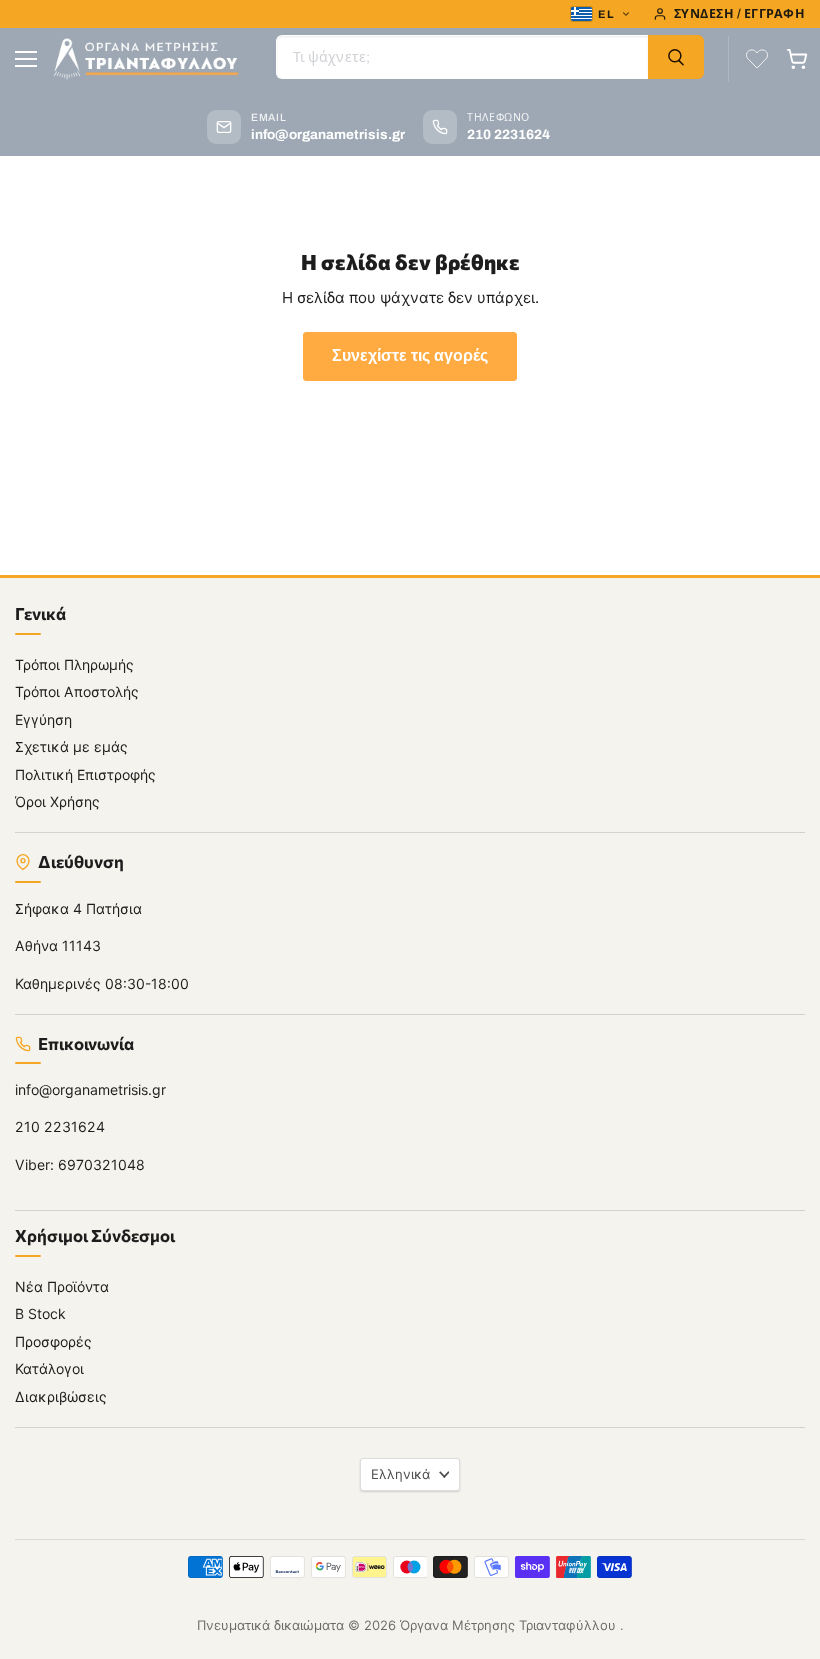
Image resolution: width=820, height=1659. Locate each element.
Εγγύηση (43, 719)
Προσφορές (53, 1341)
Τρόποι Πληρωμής (74, 664)
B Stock (40, 1313)
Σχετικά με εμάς (71, 746)
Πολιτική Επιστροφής (85, 774)
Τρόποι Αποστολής (77, 691)
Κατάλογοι (49, 1368)
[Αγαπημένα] (757, 59)
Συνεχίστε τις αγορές (410, 356)
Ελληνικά (400, 1474)
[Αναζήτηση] (676, 57)
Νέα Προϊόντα (62, 1286)
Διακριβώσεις (61, 1396)
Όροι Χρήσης (57, 801)
